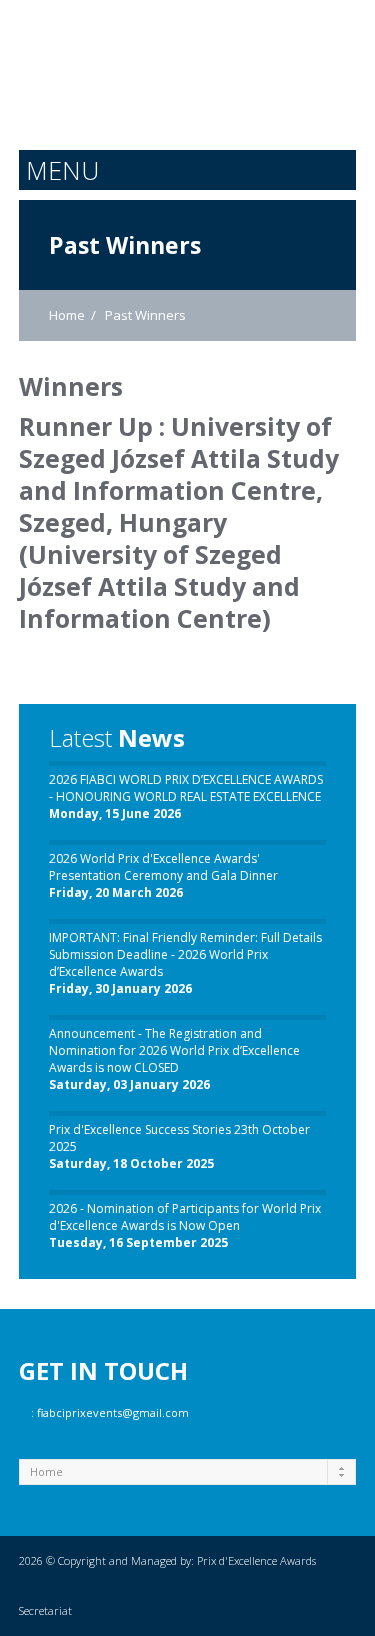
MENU (62, 170)
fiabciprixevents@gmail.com (113, 1412)
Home (67, 315)
